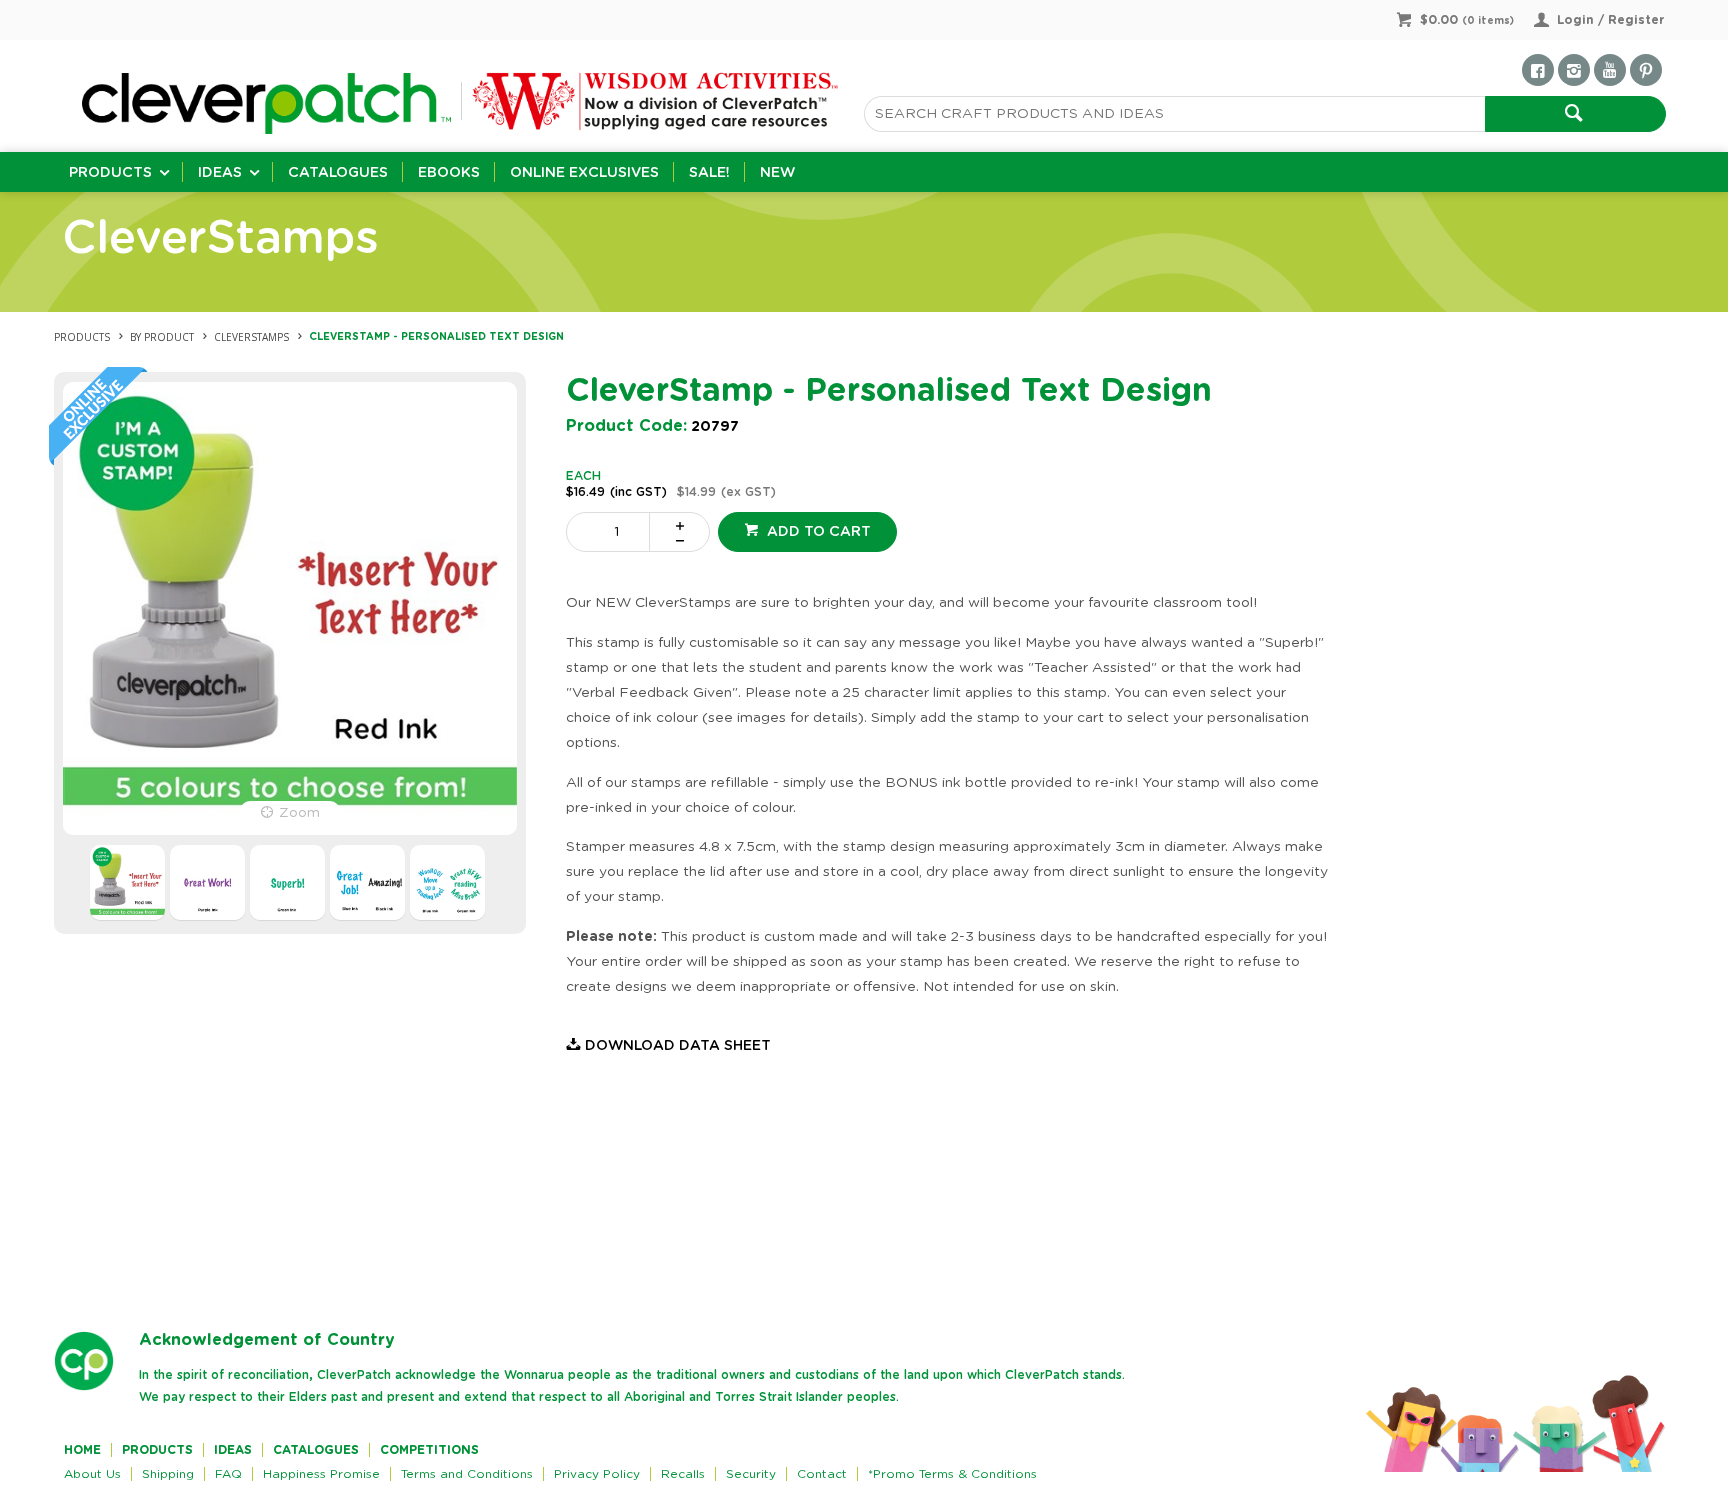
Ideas (220, 173)
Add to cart (817, 532)
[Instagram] (1574, 70)
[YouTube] (1610, 70)
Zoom (299, 813)
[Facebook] (1538, 70)
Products (110, 173)
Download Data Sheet (678, 1046)
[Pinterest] (1646, 70)
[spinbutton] (612, 532)
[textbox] (1174, 114)
